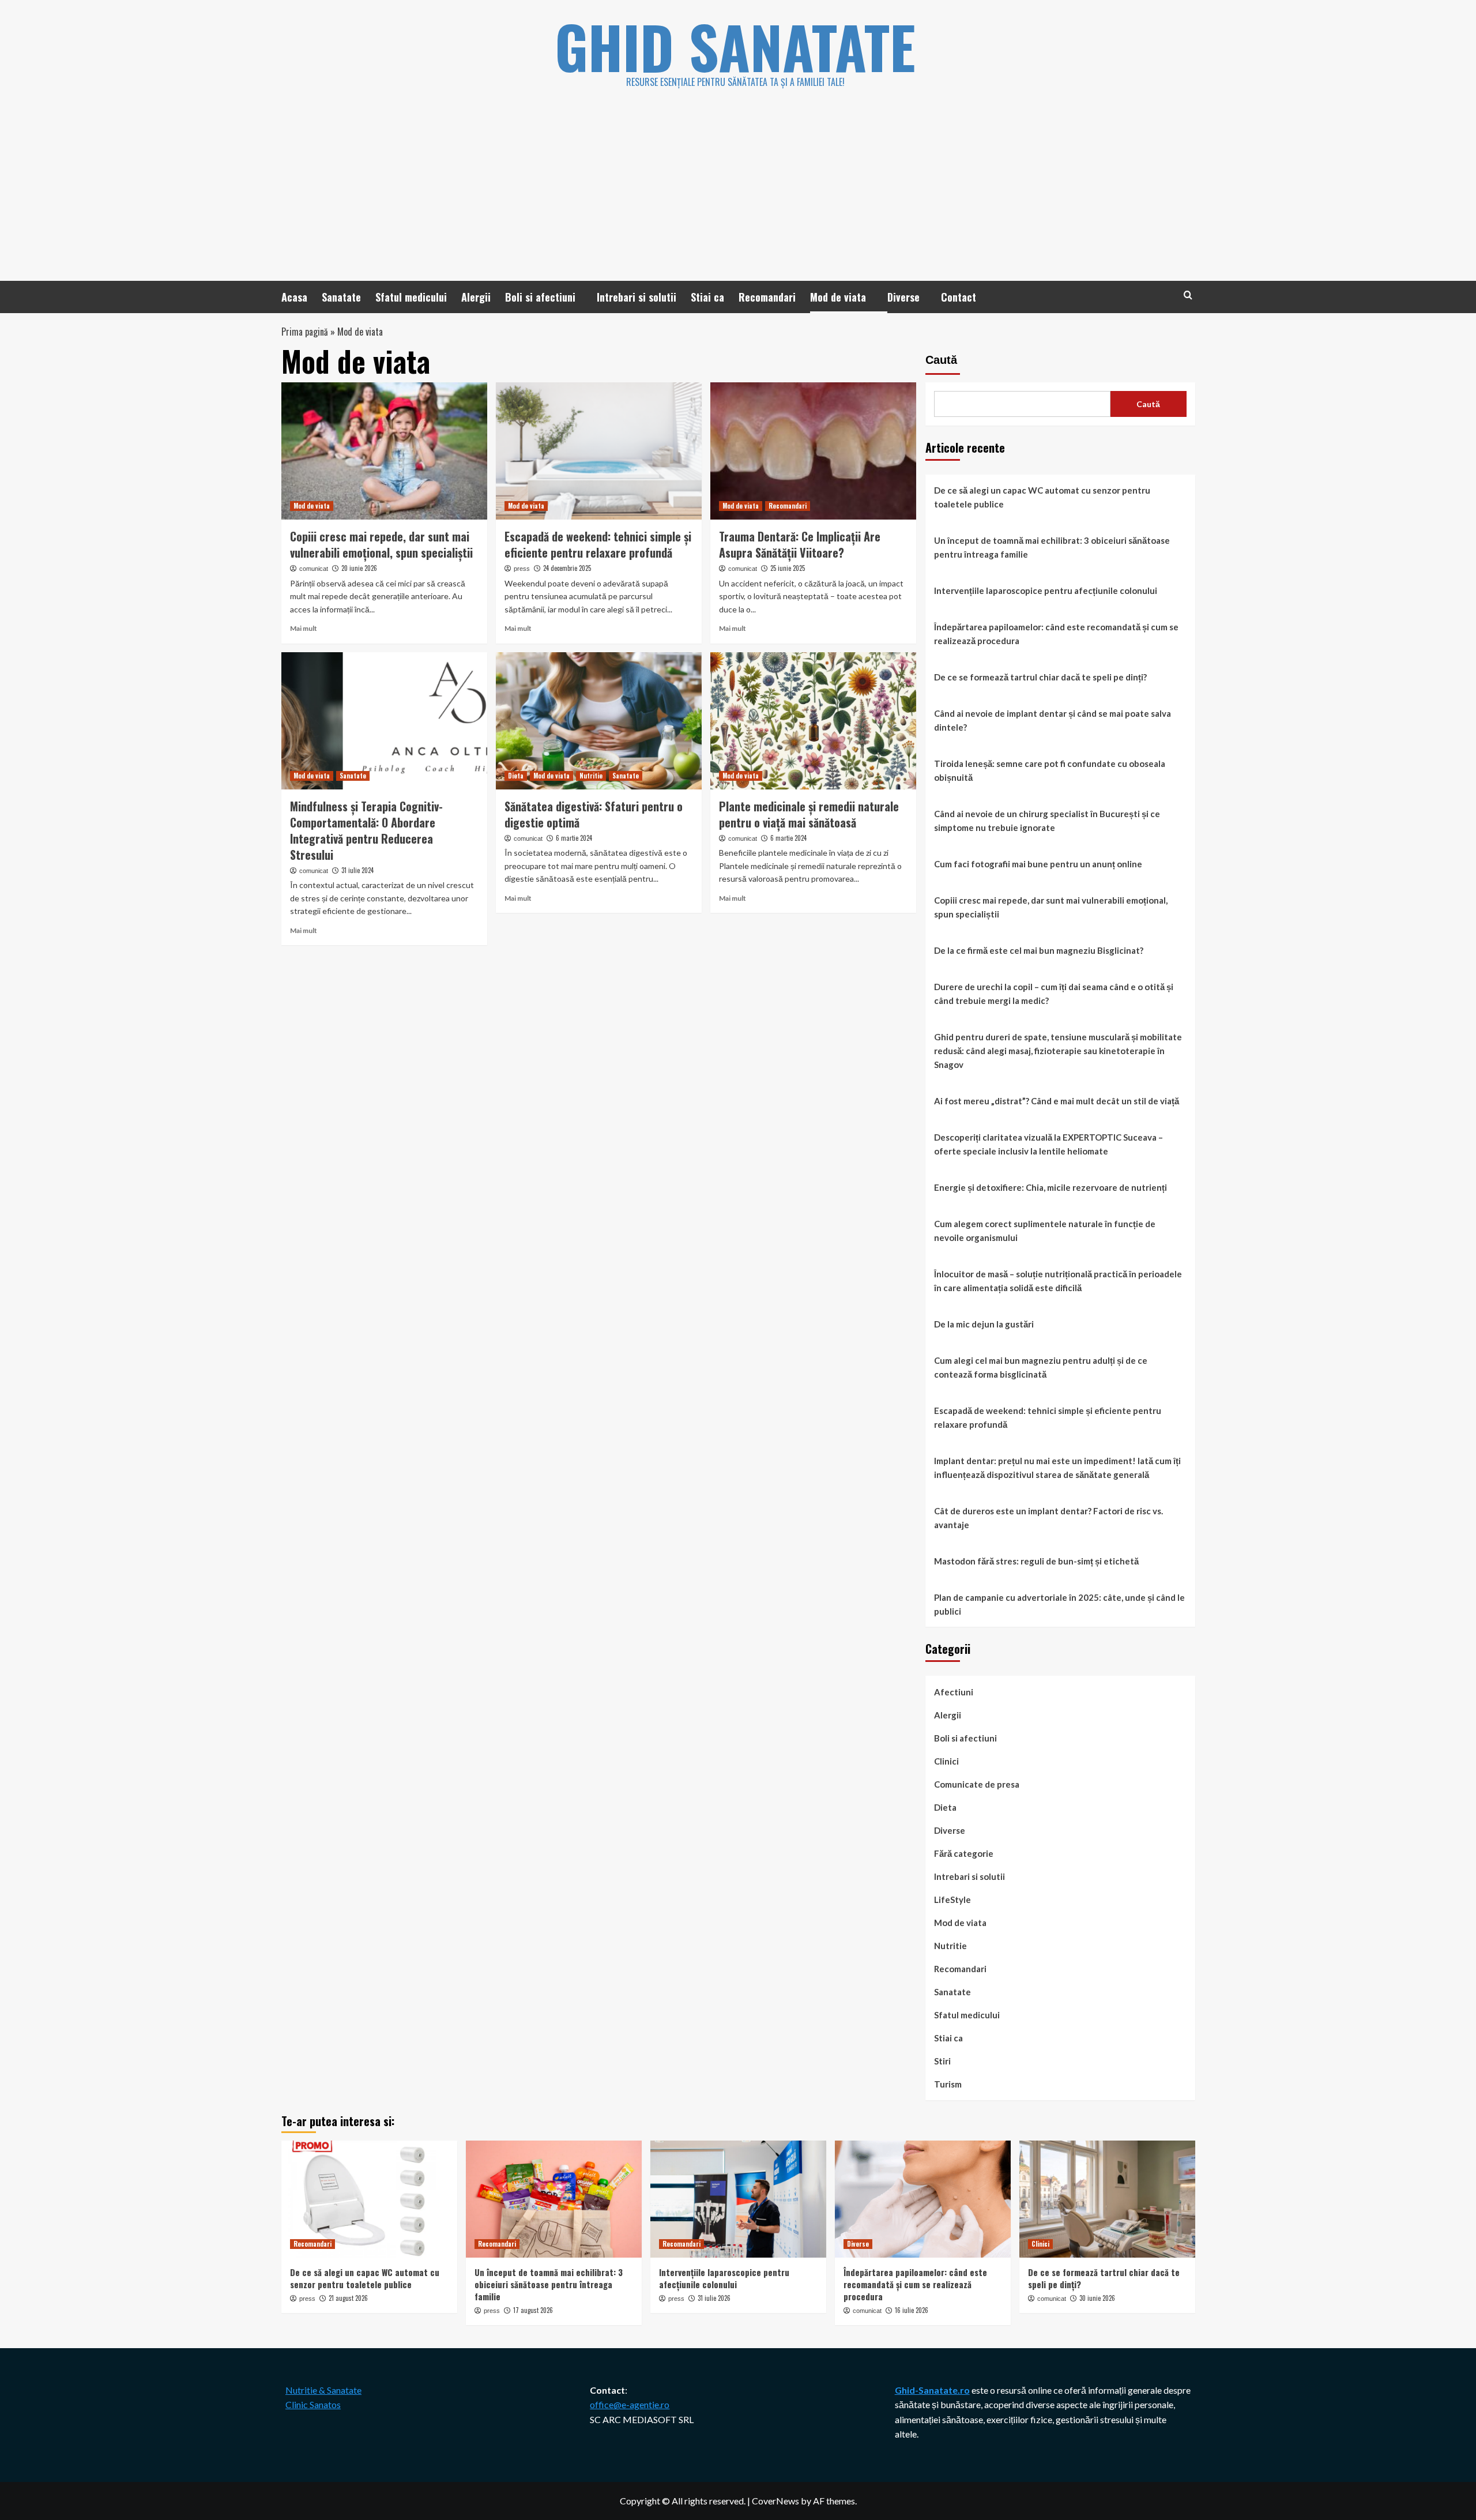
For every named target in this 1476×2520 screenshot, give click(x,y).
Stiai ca (707, 297)
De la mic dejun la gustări (984, 1324)
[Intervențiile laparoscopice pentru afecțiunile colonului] (738, 2199)
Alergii (476, 297)
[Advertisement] (738, 194)
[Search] (1188, 295)
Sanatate (341, 297)
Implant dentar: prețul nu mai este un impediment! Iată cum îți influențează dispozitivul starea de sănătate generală (1057, 1468)
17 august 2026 (533, 2310)
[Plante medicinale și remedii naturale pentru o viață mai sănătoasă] (813, 721)
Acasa (294, 297)
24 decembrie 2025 (567, 568)
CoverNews (775, 2501)
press (522, 569)
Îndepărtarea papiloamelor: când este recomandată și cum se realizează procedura (1056, 634)
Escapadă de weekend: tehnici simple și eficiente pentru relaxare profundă (598, 544)
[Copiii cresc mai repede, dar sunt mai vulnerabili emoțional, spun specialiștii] (384, 451)
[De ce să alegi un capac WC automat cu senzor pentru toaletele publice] (369, 2199)
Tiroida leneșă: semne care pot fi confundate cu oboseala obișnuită (1050, 770)
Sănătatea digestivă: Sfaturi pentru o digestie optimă (594, 814)
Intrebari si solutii (637, 297)
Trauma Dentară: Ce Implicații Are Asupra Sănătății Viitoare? (800, 544)
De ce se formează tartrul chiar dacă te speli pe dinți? (1040, 677)
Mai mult (304, 628)
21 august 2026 (348, 2298)
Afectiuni (954, 1692)
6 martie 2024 (574, 838)
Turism (948, 2084)
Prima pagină (305, 332)
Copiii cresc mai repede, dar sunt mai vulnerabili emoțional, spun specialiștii (381, 544)
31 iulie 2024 (357, 870)
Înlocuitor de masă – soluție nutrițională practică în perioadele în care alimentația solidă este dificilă (1058, 1281)
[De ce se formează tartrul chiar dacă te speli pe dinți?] (1107, 2199)
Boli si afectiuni (540, 297)
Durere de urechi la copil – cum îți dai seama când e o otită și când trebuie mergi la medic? (1054, 994)
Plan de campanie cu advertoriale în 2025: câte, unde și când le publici (1059, 1604)
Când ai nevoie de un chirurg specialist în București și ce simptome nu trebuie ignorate (1047, 821)
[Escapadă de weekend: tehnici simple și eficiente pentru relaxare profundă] (599, 451)
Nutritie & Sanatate (323, 2390)
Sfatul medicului (411, 297)
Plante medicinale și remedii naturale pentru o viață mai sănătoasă (809, 814)
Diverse (903, 297)
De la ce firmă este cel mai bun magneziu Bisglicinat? (1039, 950)
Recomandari (767, 297)
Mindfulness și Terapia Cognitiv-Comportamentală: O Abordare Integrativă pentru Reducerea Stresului (366, 830)
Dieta (516, 776)
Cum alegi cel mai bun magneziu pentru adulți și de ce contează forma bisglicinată (1041, 1367)
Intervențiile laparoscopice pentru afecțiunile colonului (1046, 590)
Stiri (942, 2061)
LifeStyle (952, 1900)
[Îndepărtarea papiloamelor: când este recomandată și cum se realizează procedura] (923, 2199)
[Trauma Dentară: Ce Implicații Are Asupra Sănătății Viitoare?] (813, 451)
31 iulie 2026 (714, 2298)
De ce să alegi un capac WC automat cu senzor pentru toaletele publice (1042, 497)
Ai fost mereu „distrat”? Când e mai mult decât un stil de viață (1057, 1101)
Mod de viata (838, 297)
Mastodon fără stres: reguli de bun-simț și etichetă (1036, 1561)
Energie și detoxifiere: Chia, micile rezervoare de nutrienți (1050, 1187)
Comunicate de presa (977, 1784)
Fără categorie (964, 1853)
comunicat (314, 569)
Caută (941, 360)
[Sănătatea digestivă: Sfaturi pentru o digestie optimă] (599, 721)
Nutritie (591, 776)
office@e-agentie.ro (630, 2404)
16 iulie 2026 (912, 2310)
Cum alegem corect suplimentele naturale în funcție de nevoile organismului (1045, 1231)
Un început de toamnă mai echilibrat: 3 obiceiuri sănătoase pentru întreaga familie (1052, 547)
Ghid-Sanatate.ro (932, 2390)
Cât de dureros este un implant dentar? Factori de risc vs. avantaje (1048, 1518)
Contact (959, 297)
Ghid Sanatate (735, 46)
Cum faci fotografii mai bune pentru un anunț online (1038, 864)
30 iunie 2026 (1097, 2298)
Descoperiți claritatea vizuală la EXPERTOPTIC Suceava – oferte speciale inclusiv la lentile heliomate (1048, 1144)
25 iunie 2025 (788, 568)
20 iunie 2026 (359, 568)
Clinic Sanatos (313, 2404)
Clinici (946, 1761)
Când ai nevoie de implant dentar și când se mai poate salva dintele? (1053, 720)
